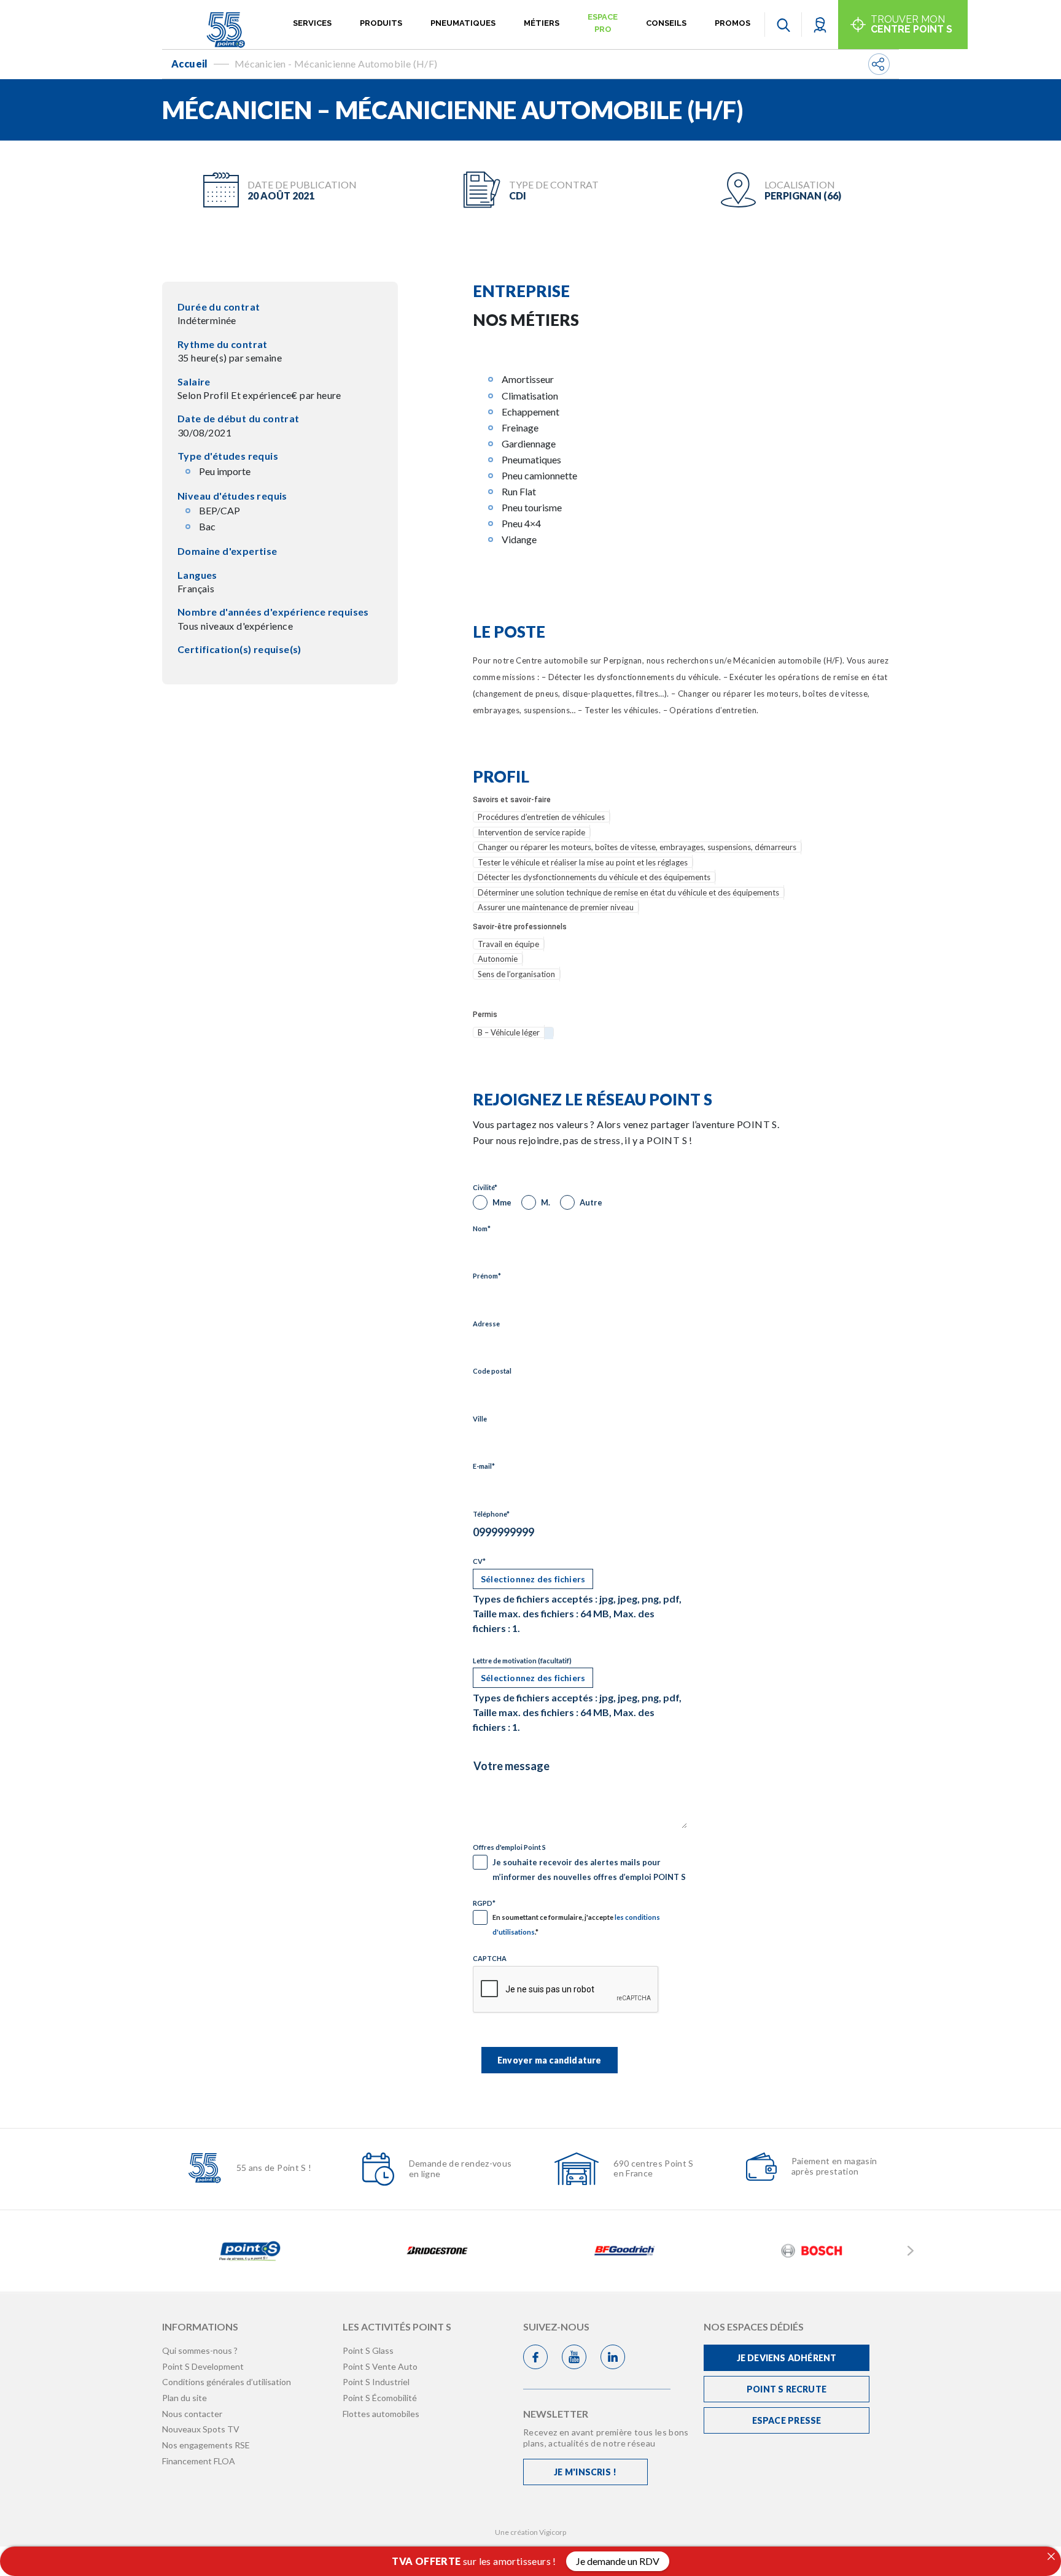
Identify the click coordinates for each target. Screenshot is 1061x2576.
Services (312, 23)
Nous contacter (192, 2414)
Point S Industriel (376, 2382)
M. (546, 1202)
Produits (381, 23)
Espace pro (603, 23)
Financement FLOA (199, 2461)
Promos (733, 23)
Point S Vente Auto (380, 2366)
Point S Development (203, 2366)
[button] (820, 24)
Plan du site (185, 2398)
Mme (502, 1202)
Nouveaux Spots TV (201, 2429)
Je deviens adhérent (787, 2358)
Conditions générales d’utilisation (227, 2382)
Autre (591, 1202)
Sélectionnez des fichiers (533, 1579)
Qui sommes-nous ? (200, 2350)
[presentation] (566, 1990)
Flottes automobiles (381, 2414)
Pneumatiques (463, 23)
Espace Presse (787, 2420)
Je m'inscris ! (585, 2472)
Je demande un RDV (618, 2561)
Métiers (542, 23)
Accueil (190, 64)
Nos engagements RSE (206, 2445)
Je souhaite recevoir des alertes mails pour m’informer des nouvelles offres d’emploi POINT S (589, 1870)
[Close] (1051, 2556)
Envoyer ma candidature (550, 2060)
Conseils (666, 23)
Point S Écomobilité (380, 2398)
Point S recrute (787, 2389)
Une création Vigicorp (530, 2532)
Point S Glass (368, 2350)
